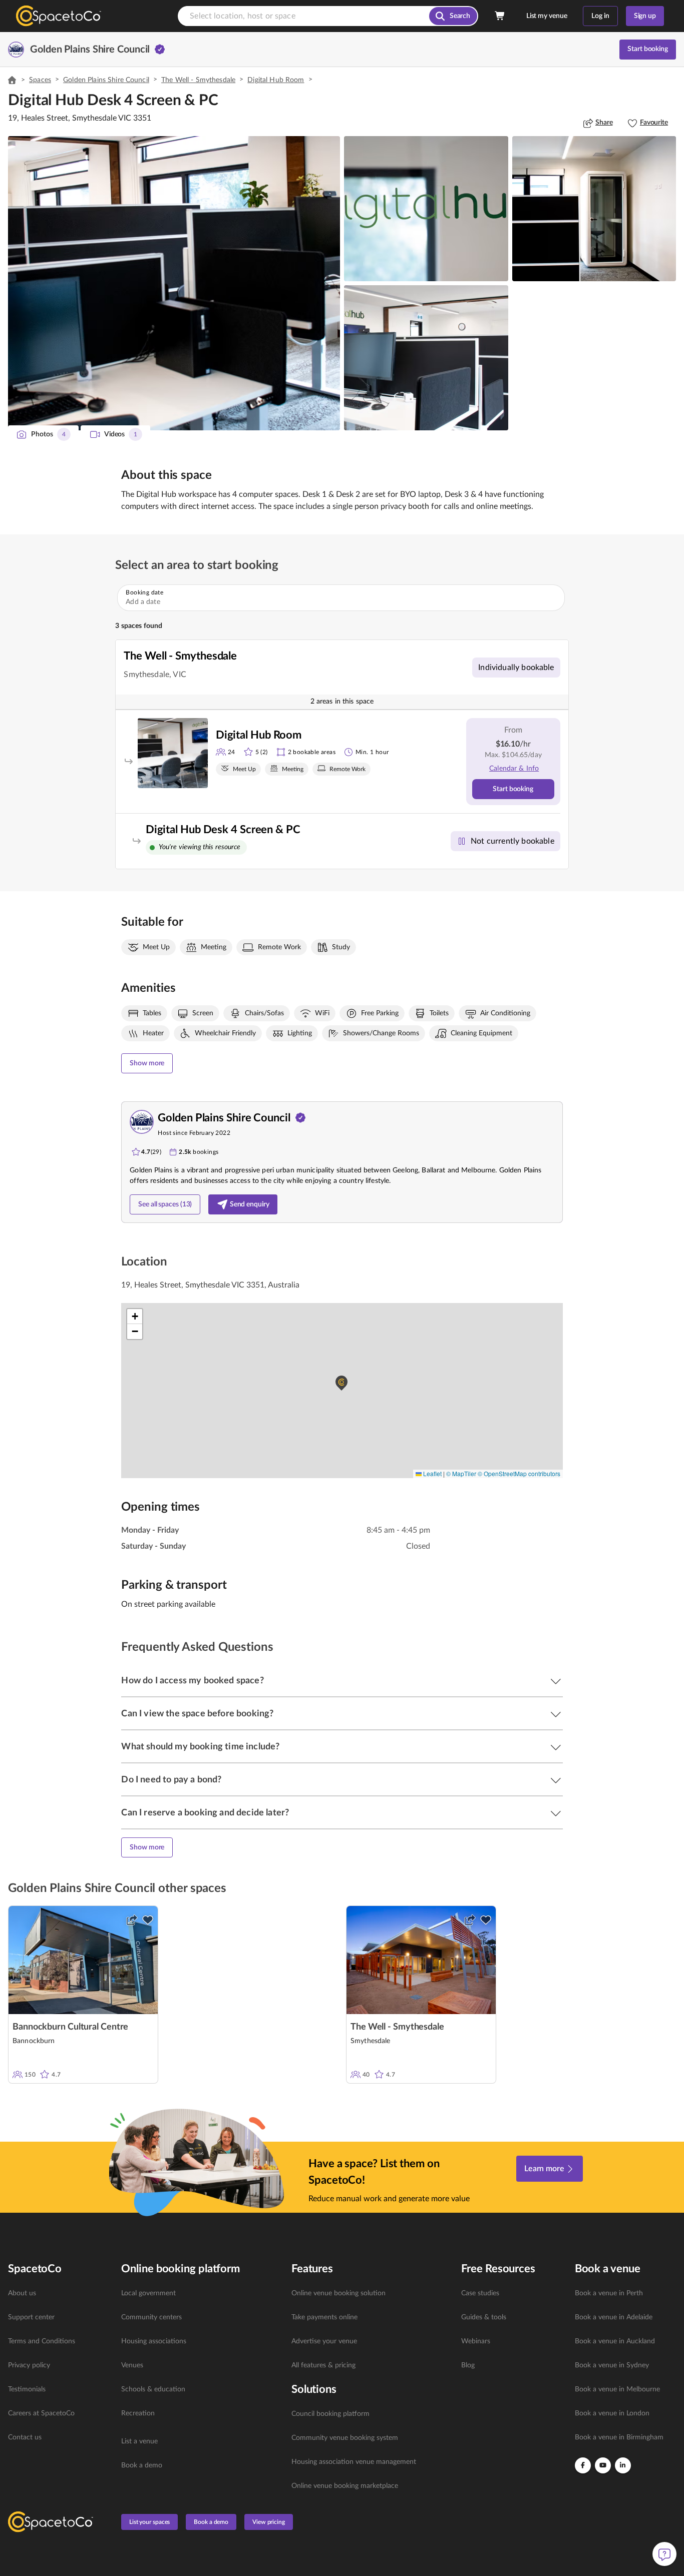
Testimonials (27, 2389)
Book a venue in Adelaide (614, 2317)
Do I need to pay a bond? (171, 1780)
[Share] (132, 1920)
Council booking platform (330, 2414)
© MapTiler (461, 1473)
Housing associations (154, 2341)
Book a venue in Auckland (615, 2341)
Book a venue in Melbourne (617, 2389)
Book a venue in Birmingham (619, 2437)
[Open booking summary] (500, 16)
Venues (132, 2365)
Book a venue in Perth (609, 2293)
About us (22, 2293)
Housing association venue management (354, 2462)
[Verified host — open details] (160, 50)
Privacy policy (29, 2365)
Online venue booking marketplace (345, 2486)
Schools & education (153, 2389)
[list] (59, 2365)
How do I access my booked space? (192, 1681)
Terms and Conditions (42, 2341)
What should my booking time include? (200, 1747)
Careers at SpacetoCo (41, 2413)
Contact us (25, 2437)
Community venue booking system (345, 2438)
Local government (148, 2293)
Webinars (476, 2341)
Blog (468, 2365)
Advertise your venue (324, 2341)
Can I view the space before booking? (197, 1714)
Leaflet (432, 1473)
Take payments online (324, 2317)
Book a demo (142, 2465)
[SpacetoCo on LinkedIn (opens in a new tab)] (623, 2465)
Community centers (151, 2317)
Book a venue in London (612, 2413)
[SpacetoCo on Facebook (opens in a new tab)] (583, 2465)
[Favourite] (148, 1920)
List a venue (139, 2441)
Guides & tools (484, 2317)
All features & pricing (323, 2365)
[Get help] (664, 2554)
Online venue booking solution (338, 2293)
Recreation (138, 2413)
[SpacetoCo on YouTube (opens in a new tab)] (603, 2465)
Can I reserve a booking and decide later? (205, 1813)
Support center (31, 2317)
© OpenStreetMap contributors (519, 1473)
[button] (174, 283)
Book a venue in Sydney (612, 2365)
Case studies (480, 2293)
